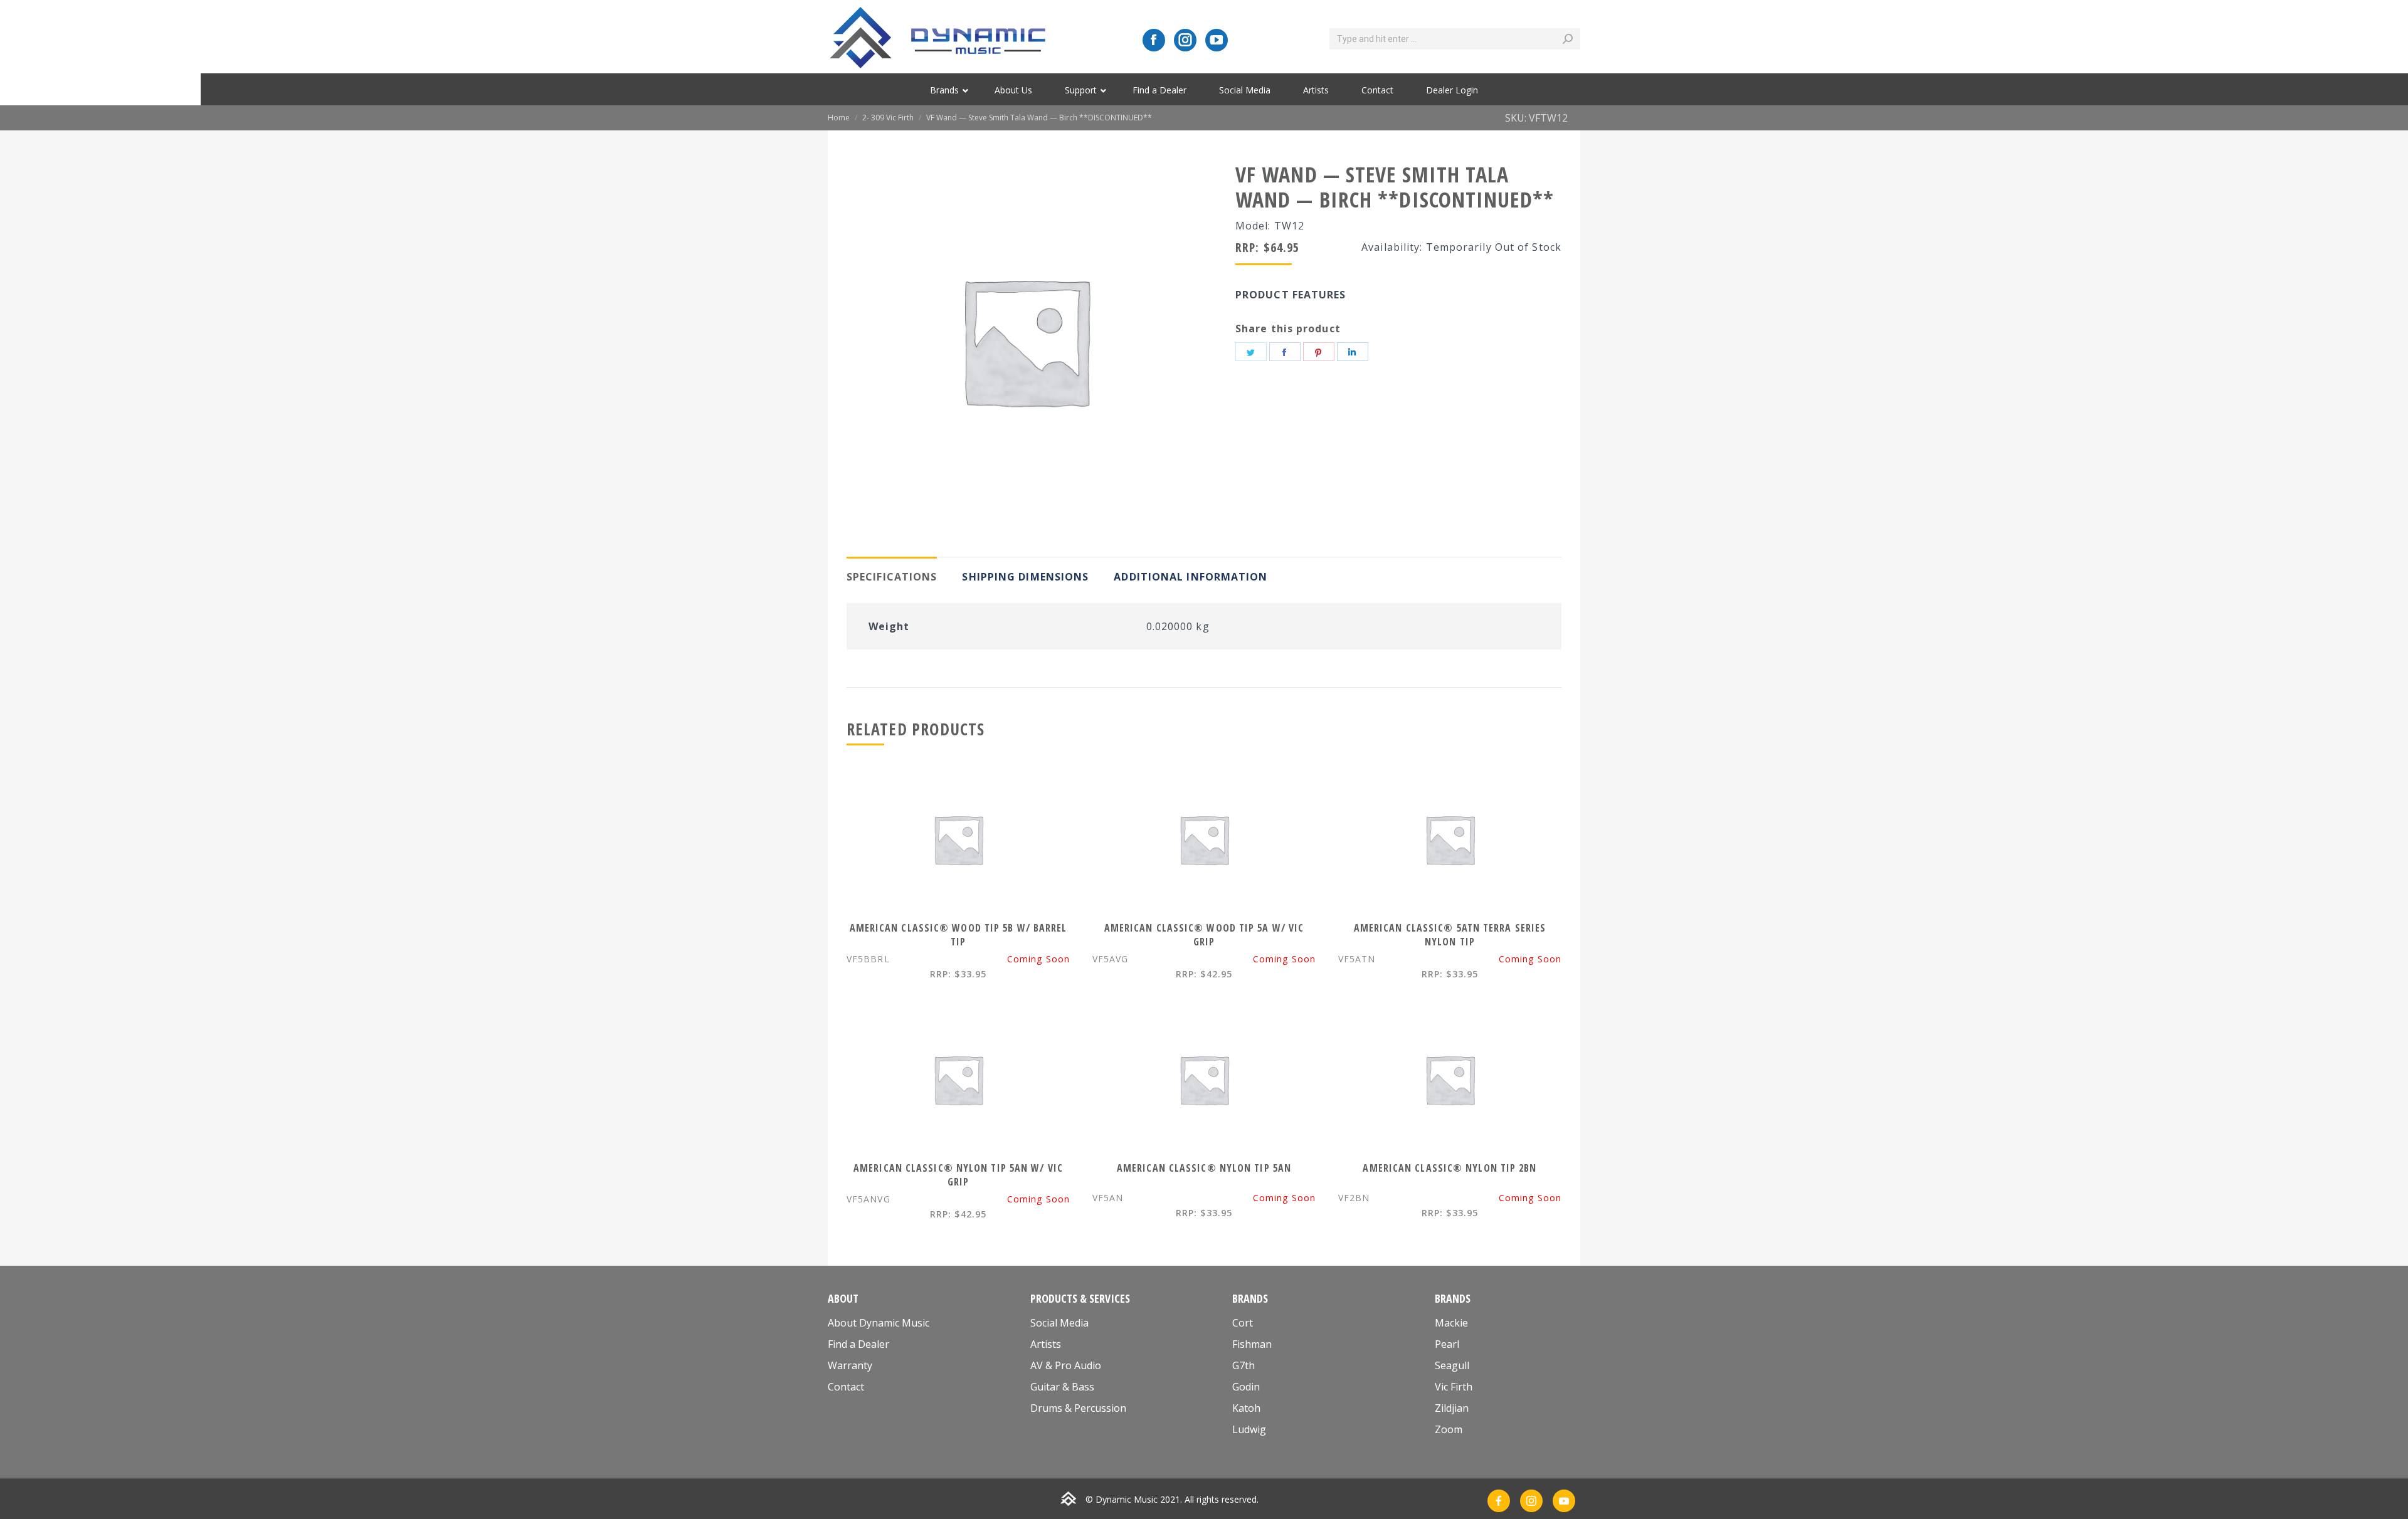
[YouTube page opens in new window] (1217, 40)
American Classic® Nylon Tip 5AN (1204, 1168)
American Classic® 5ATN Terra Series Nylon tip (1450, 935)
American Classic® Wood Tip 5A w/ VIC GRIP (1204, 935)
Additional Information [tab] (1191, 577)
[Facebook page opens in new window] (1154, 40)
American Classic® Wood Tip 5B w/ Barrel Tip (958, 935)
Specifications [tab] (892, 577)
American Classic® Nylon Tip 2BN (1450, 1168)
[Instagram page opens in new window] (1185, 40)
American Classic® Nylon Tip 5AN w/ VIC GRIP (958, 1175)
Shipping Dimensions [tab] (1025, 577)
